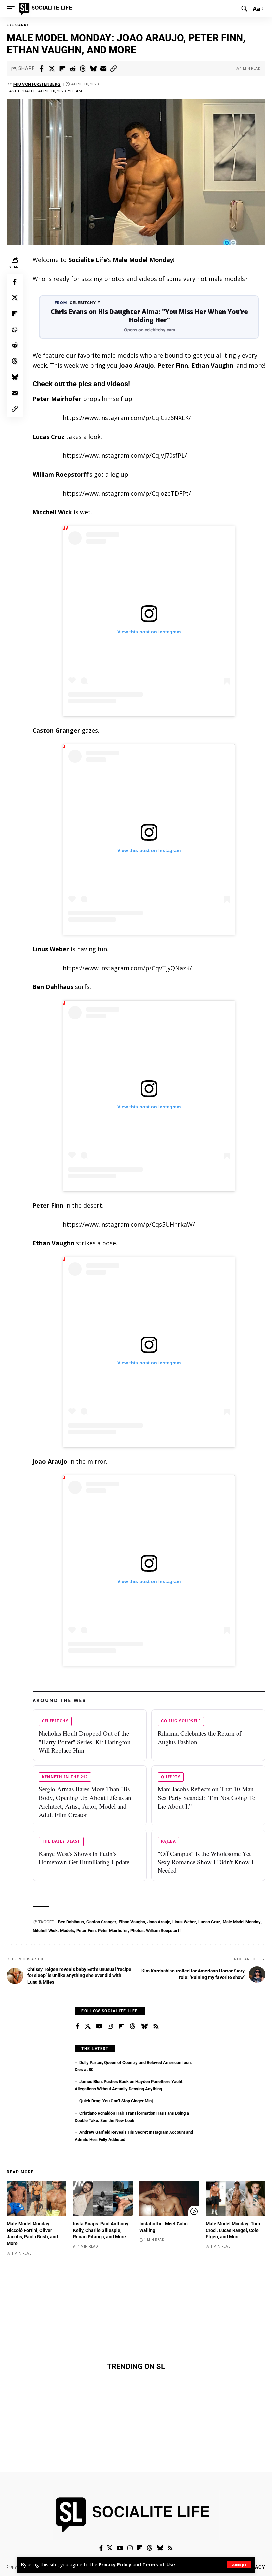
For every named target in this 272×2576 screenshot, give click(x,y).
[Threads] (133, 2026)
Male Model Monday (143, 260)
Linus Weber (184, 1922)
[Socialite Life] (47, 9)
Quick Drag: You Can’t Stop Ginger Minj (116, 2101)
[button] (239, 2565)
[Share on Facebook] (41, 69)
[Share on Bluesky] (93, 69)
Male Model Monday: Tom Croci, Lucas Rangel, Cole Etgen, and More (233, 2230)
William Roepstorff (164, 1931)
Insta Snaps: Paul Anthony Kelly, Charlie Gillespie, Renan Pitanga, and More (101, 2230)
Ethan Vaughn (212, 365)
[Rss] (156, 2026)
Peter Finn (173, 365)
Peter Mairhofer (113, 1931)
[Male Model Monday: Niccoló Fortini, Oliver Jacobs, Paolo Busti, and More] (36, 2198)
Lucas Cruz (209, 1922)
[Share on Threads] (83, 69)
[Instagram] (110, 2026)
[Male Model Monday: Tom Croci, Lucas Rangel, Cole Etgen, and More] (236, 2198)
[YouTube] (99, 2026)
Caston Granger (101, 1922)
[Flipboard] (121, 2026)
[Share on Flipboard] (62, 69)
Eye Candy (18, 25)
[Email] (103, 69)
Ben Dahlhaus (71, 1922)
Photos (137, 1931)
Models (67, 1931)
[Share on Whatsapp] (15, 329)
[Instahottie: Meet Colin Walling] (169, 2198)
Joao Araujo (136, 365)
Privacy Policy (115, 2565)
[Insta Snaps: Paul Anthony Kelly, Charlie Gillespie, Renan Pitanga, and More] (103, 2198)
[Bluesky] (144, 2026)
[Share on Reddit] (72, 69)
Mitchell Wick (45, 1931)
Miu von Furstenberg (37, 84)
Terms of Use (159, 2565)
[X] (88, 2026)
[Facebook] (77, 2026)
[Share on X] (52, 69)
